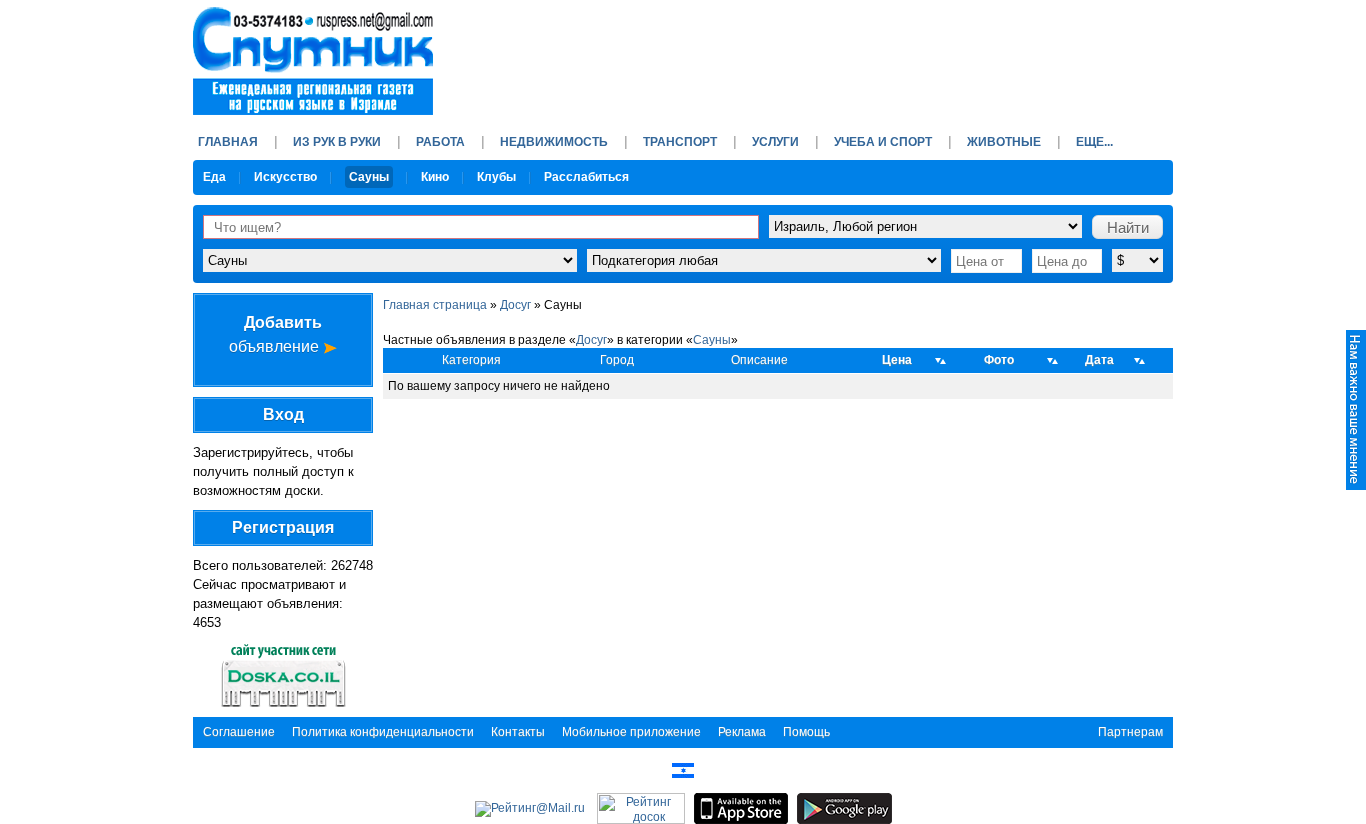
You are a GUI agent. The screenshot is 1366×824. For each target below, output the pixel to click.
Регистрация (283, 527)
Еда (214, 177)
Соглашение (239, 732)
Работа (440, 142)
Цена (897, 360)
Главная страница (435, 305)
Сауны (369, 177)
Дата (1099, 360)
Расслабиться (586, 177)
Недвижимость (554, 142)
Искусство (285, 177)
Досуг (515, 305)
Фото (999, 360)
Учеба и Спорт (883, 142)
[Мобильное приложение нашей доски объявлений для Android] (844, 808)
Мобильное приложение (631, 732)
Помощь (806, 732)
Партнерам (1130, 732)
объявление (276, 334)
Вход (283, 414)
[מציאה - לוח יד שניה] (683, 770)
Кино (435, 177)
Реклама (742, 732)
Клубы (496, 177)
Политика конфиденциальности (383, 732)
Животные (1004, 142)
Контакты (518, 732)
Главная (228, 142)
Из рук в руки (337, 142)
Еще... (1094, 142)
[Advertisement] (809, 55)
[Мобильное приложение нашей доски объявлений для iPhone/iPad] (741, 808)
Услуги (775, 142)
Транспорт (680, 142)
